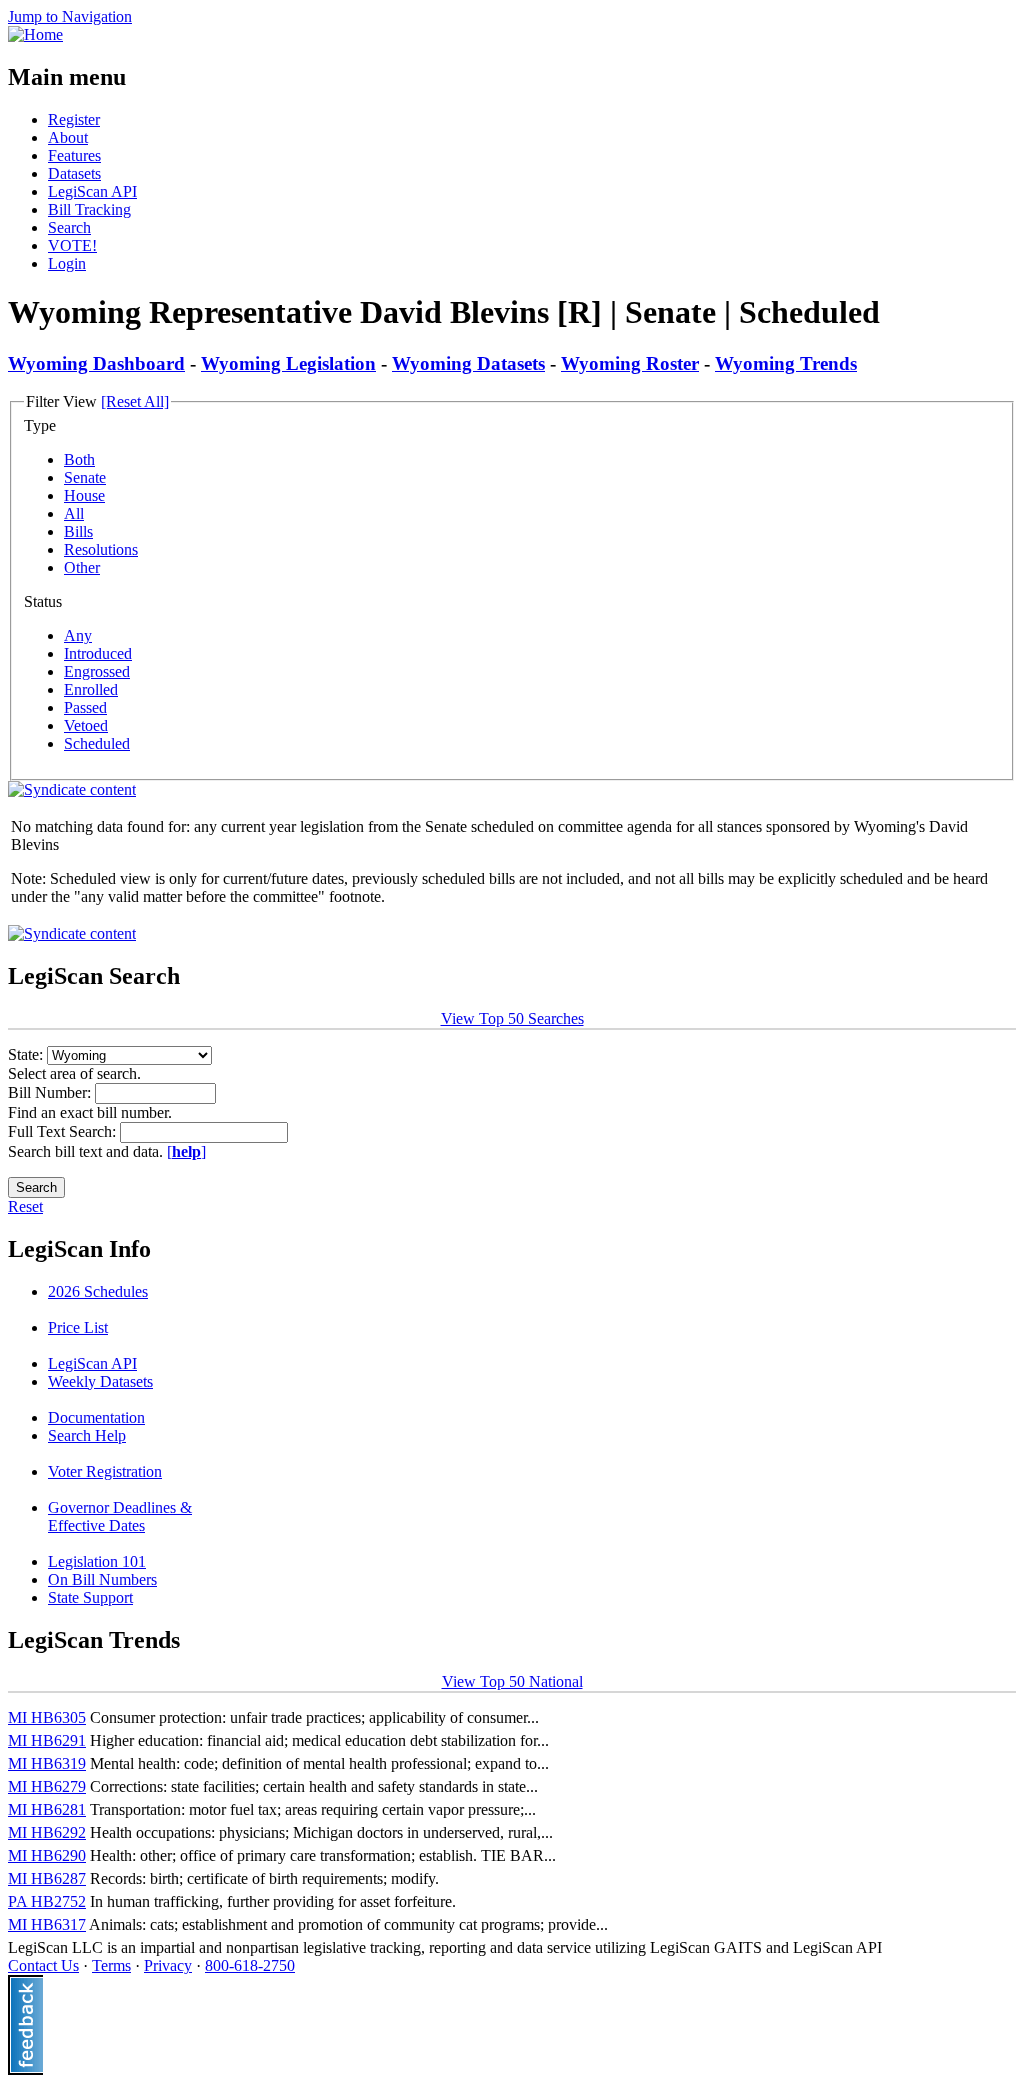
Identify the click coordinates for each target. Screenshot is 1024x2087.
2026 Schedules (98, 1291)
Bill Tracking (89, 209)
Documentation (96, 1417)
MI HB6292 (47, 1832)
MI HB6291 (47, 1740)
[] (186, 1151)
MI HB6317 (47, 1924)
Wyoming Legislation (288, 363)
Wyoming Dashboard (96, 363)
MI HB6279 (47, 1786)
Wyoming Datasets (468, 363)
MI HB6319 (47, 1763)
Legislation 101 (97, 1561)
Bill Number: (51, 1092)
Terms (111, 1965)
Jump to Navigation (70, 16)
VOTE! (72, 245)
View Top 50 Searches (512, 1018)
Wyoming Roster (630, 363)
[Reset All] (135, 401)
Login (67, 263)
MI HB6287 (47, 1878)
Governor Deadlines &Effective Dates (120, 1516)
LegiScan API (92, 191)
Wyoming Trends (786, 363)
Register (74, 119)
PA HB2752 (47, 1901)
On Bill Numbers (102, 1579)
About (68, 137)
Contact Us (43, 1965)
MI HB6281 (47, 1809)
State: (27, 1054)
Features (74, 155)
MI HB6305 (47, 1717)
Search (69, 227)
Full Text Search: (64, 1131)
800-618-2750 (250, 1965)
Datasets (74, 173)
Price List (78, 1327)
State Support (90, 1597)
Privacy (168, 1965)
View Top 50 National (512, 1681)
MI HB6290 (47, 1855)
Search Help (87, 1435)
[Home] (35, 34)
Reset (25, 1206)
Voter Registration (105, 1471)
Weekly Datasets (100, 1381)
